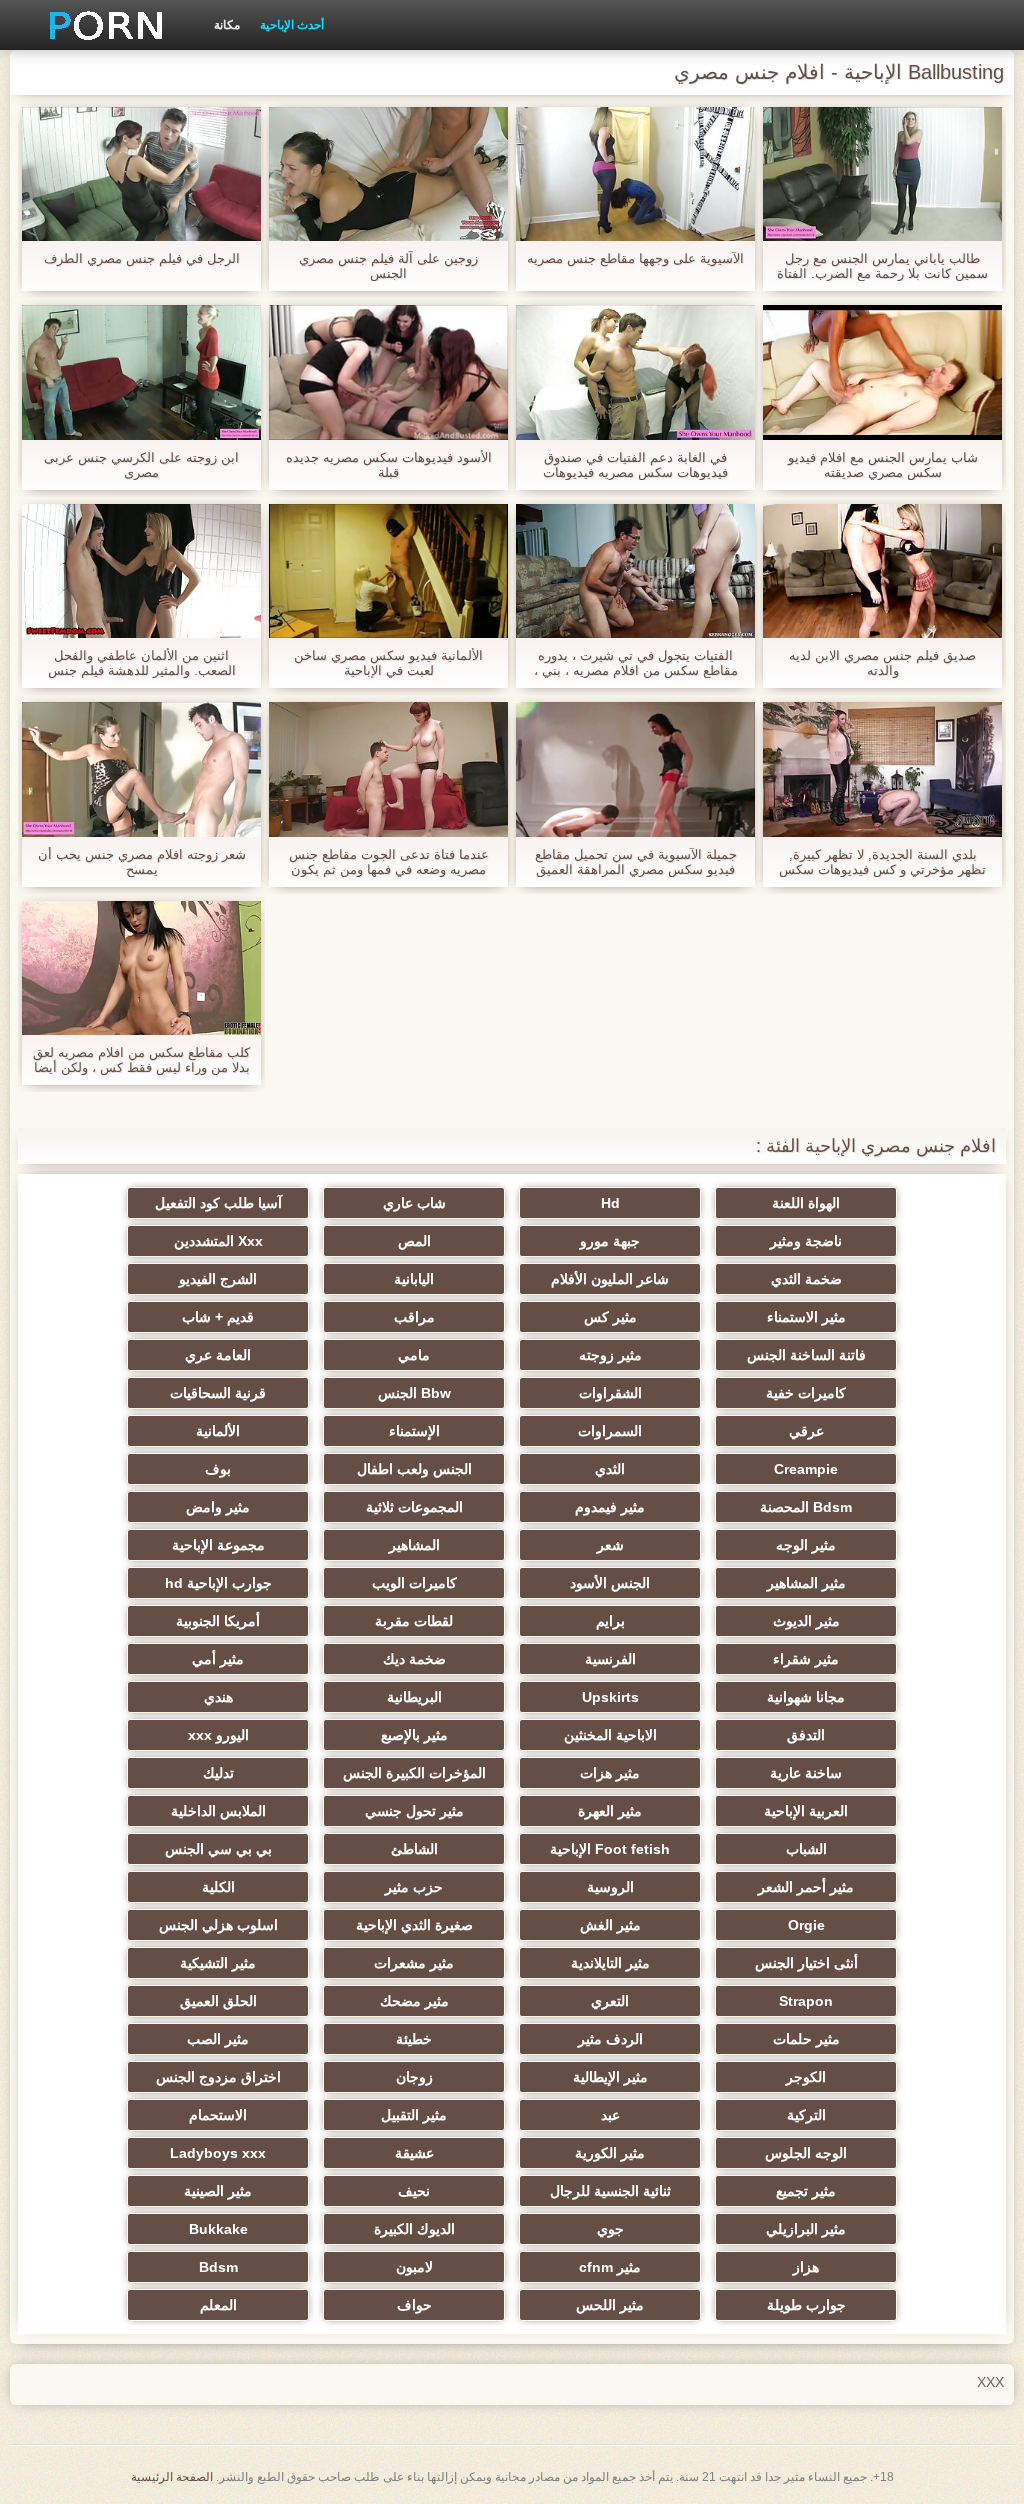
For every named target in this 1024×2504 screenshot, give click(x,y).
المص (414, 1241)
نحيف (414, 2191)
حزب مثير (414, 1887)
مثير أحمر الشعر (806, 1887)
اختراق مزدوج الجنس (218, 2077)
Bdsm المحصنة (806, 1507)
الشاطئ (414, 1849)
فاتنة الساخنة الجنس (806, 1355)
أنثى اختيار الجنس (806, 1963)
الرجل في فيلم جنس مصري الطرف (142, 258)
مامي (414, 1355)
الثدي (610, 1469)
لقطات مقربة (414, 1621)
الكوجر (806, 2077)
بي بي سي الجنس (218, 1849)
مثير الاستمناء (806, 1317)
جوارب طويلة (806, 2305)
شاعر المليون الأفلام (610, 1279)
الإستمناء (414, 1431)
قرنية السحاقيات (218, 1393)
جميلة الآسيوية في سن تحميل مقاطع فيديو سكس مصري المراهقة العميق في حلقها (636, 862)
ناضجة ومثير (806, 1241)
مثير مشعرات (414, 1963)
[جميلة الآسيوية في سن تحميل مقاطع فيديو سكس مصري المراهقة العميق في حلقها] (635, 769)
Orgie (806, 1925)
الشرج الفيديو (218, 1279)
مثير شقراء (806, 1659)
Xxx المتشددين (218, 1241)
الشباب (806, 1849)
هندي (218, 1697)
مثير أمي (218, 1659)
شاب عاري (414, 1203)
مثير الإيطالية (610, 2077)
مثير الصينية (218, 2191)
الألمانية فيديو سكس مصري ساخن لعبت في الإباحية (388, 663)
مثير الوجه (806, 1545)
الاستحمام (218, 2115)
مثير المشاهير (806, 1583)
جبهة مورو (610, 1241)
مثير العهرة (610, 1811)
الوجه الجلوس (806, 2153)
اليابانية (414, 1279)
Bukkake (218, 2229)
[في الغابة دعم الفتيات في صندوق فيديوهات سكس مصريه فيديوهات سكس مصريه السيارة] (635, 372)
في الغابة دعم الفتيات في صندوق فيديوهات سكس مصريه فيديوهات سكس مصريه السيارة (635, 465)
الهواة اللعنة (806, 1203)
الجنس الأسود (610, 1583)
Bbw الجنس (414, 1393)
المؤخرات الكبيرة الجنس (414, 1773)
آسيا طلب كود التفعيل (218, 1203)
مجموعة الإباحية (218, 1545)
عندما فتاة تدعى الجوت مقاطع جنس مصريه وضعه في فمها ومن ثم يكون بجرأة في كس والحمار (389, 862)
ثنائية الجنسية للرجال (610, 2191)
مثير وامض (218, 1507)
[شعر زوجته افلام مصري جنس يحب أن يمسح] (141, 769)
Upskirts (610, 1697)
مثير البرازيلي (806, 2229)
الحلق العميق (218, 2001)
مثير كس (610, 1317)
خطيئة (414, 2039)
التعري (610, 2001)
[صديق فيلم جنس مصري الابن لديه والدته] (882, 571)
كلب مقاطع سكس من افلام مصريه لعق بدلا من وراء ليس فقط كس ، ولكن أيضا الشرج (141, 1060)
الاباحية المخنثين (610, 1735)
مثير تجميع (806, 2191)
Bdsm (218, 2267)
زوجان (414, 2077)
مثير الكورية (610, 2153)
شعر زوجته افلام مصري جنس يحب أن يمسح (142, 862)
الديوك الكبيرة (414, 2229)
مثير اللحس (610, 2305)
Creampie (806, 1469)
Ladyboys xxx (218, 2153)
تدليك (218, 1773)
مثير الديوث (806, 1621)
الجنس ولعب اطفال (414, 1469)
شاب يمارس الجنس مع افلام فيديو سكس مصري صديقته (883, 465)
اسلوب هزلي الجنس (218, 1925)
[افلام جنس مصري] (99, 25)
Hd (610, 1203)
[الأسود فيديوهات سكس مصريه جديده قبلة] (388, 372)
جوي (610, 2229)
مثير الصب (218, 2039)
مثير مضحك (414, 2001)
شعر (610, 1545)
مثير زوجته (610, 1355)
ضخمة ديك (414, 1659)
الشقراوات (610, 1393)
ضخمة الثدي (806, 1279)
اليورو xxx (218, 1735)
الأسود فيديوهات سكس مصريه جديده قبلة (389, 465)
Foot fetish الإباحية (610, 1849)
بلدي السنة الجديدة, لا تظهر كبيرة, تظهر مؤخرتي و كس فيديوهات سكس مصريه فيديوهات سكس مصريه (882, 862)
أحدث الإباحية (292, 25)
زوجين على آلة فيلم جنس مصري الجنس (388, 266)
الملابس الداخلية (218, 1811)
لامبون (414, 2267)
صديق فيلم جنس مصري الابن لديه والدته (882, 663)
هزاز (806, 2267)
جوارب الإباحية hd (218, 1583)
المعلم (218, 2305)
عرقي (806, 1431)
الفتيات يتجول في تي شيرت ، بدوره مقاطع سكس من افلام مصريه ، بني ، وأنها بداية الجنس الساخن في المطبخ (635, 663)
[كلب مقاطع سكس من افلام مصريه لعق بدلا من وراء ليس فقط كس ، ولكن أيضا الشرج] (141, 968)
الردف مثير (610, 2039)
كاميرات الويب (414, 1583)
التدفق (806, 1735)
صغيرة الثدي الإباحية (414, 1925)
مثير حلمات (806, 2039)
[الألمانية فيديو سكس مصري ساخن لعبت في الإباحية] (388, 571)
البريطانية (414, 1697)
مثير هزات (610, 1773)
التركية (806, 2115)
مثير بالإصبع (414, 1735)
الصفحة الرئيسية (172, 2477)
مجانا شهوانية (806, 1697)
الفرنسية (610, 1659)
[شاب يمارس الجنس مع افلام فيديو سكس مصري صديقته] (882, 372)
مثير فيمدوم (610, 1507)
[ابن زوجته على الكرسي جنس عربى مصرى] (141, 372)
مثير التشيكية (218, 1963)
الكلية (218, 1887)
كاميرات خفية (806, 1393)
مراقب (414, 1317)
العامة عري (218, 1355)
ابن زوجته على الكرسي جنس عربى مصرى (141, 465)
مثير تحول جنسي (414, 1811)
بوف (218, 1469)
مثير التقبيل (414, 2115)
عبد (610, 2115)
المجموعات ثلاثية (414, 1507)
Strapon (806, 2001)
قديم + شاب (218, 1317)
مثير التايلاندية (610, 1963)
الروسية (610, 1887)
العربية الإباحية (806, 1811)
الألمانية (218, 1431)
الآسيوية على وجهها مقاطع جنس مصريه (635, 258)
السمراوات (610, 1431)
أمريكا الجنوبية (218, 1621)
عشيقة (414, 2153)
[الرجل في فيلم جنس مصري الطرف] (141, 174)
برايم (610, 1621)
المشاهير (414, 1545)
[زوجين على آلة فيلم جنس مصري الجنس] (388, 174)
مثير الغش (610, 1925)
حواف (414, 2305)
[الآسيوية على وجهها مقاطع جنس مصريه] (635, 174)
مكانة (227, 25)
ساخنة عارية (806, 1773)
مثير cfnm (610, 2267)
